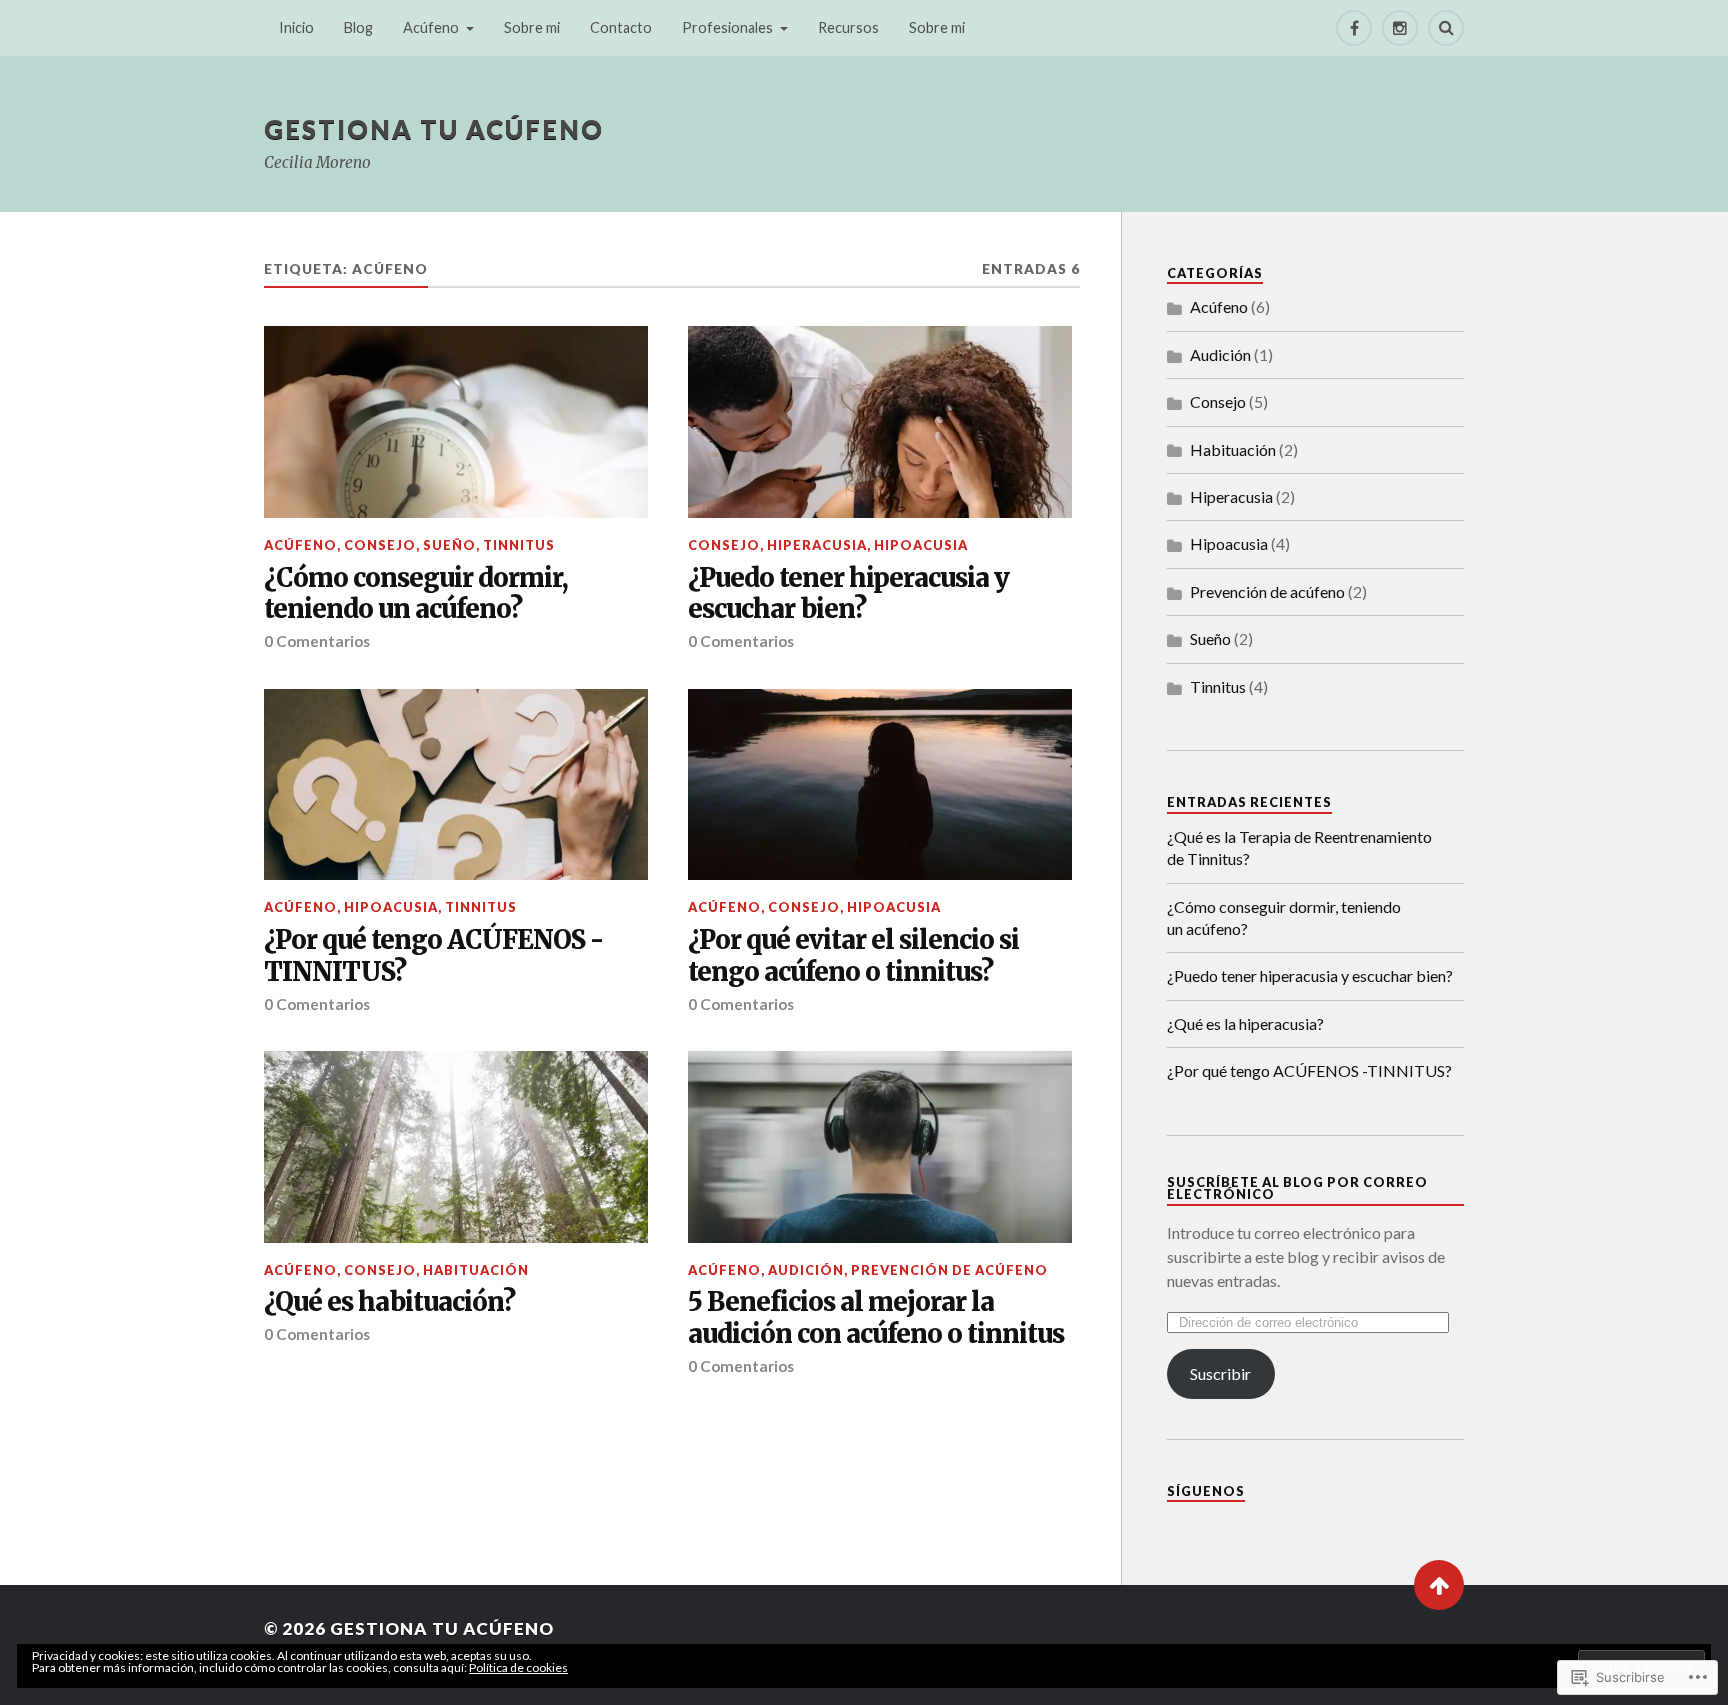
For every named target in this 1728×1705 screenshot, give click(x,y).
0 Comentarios (317, 641)
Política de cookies (518, 1667)
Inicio (296, 27)
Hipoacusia (921, 545)
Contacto (621, 27)
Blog (358, 27)
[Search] (1446, 28)
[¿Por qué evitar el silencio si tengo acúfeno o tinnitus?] (880, 785)
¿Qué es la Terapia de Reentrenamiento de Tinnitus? (1299, 847)
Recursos (848, 27)
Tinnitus (519, 545)
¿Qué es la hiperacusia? (1245, 1023)
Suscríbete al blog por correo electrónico (1297, 1188)
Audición (806, 1270)
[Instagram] (1400, 28)
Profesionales (727, 27)
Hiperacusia (817, 545)
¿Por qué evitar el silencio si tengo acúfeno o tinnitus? (853, 956)
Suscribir (1220, 1373)
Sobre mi (532, 27)
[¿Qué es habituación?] (456, 1147)
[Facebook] (1354, 28)
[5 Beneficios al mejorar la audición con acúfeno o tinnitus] (880, 1147)
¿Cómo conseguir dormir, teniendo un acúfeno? (416, 594)
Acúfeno (431, 27)
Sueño (449, 545)
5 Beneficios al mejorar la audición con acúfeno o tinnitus (876, 1318)
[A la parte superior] (1439, 1585)
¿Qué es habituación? (389, 1302)
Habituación (476, 1270)
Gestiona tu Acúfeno (434, 129)
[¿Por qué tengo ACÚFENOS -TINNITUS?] (456, 785)
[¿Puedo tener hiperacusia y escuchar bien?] (880, 422)
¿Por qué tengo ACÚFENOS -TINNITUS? (433, 956)
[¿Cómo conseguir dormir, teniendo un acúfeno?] (456, 422)
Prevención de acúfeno (949, 1270)
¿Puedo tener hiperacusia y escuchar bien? (848, 594)
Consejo (380, 545)
